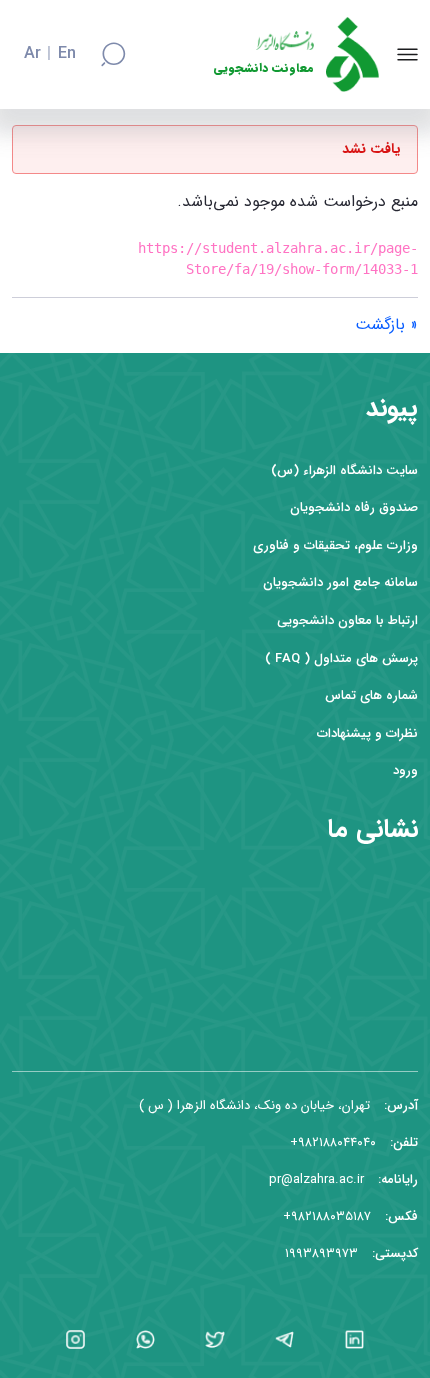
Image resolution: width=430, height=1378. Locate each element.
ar (32, 54)
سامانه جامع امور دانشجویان (340, 582)
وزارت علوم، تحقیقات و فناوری (335, 545)
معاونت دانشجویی (263, 68)
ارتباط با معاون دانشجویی (347, 620)
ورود (405, 770)
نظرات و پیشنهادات (367, 733)
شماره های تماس (371, 695)
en (67, 54)
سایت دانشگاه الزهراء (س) (344, 470)
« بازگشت (386, 324)
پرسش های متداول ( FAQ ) (341, 658)
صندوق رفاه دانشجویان (354, 507)
